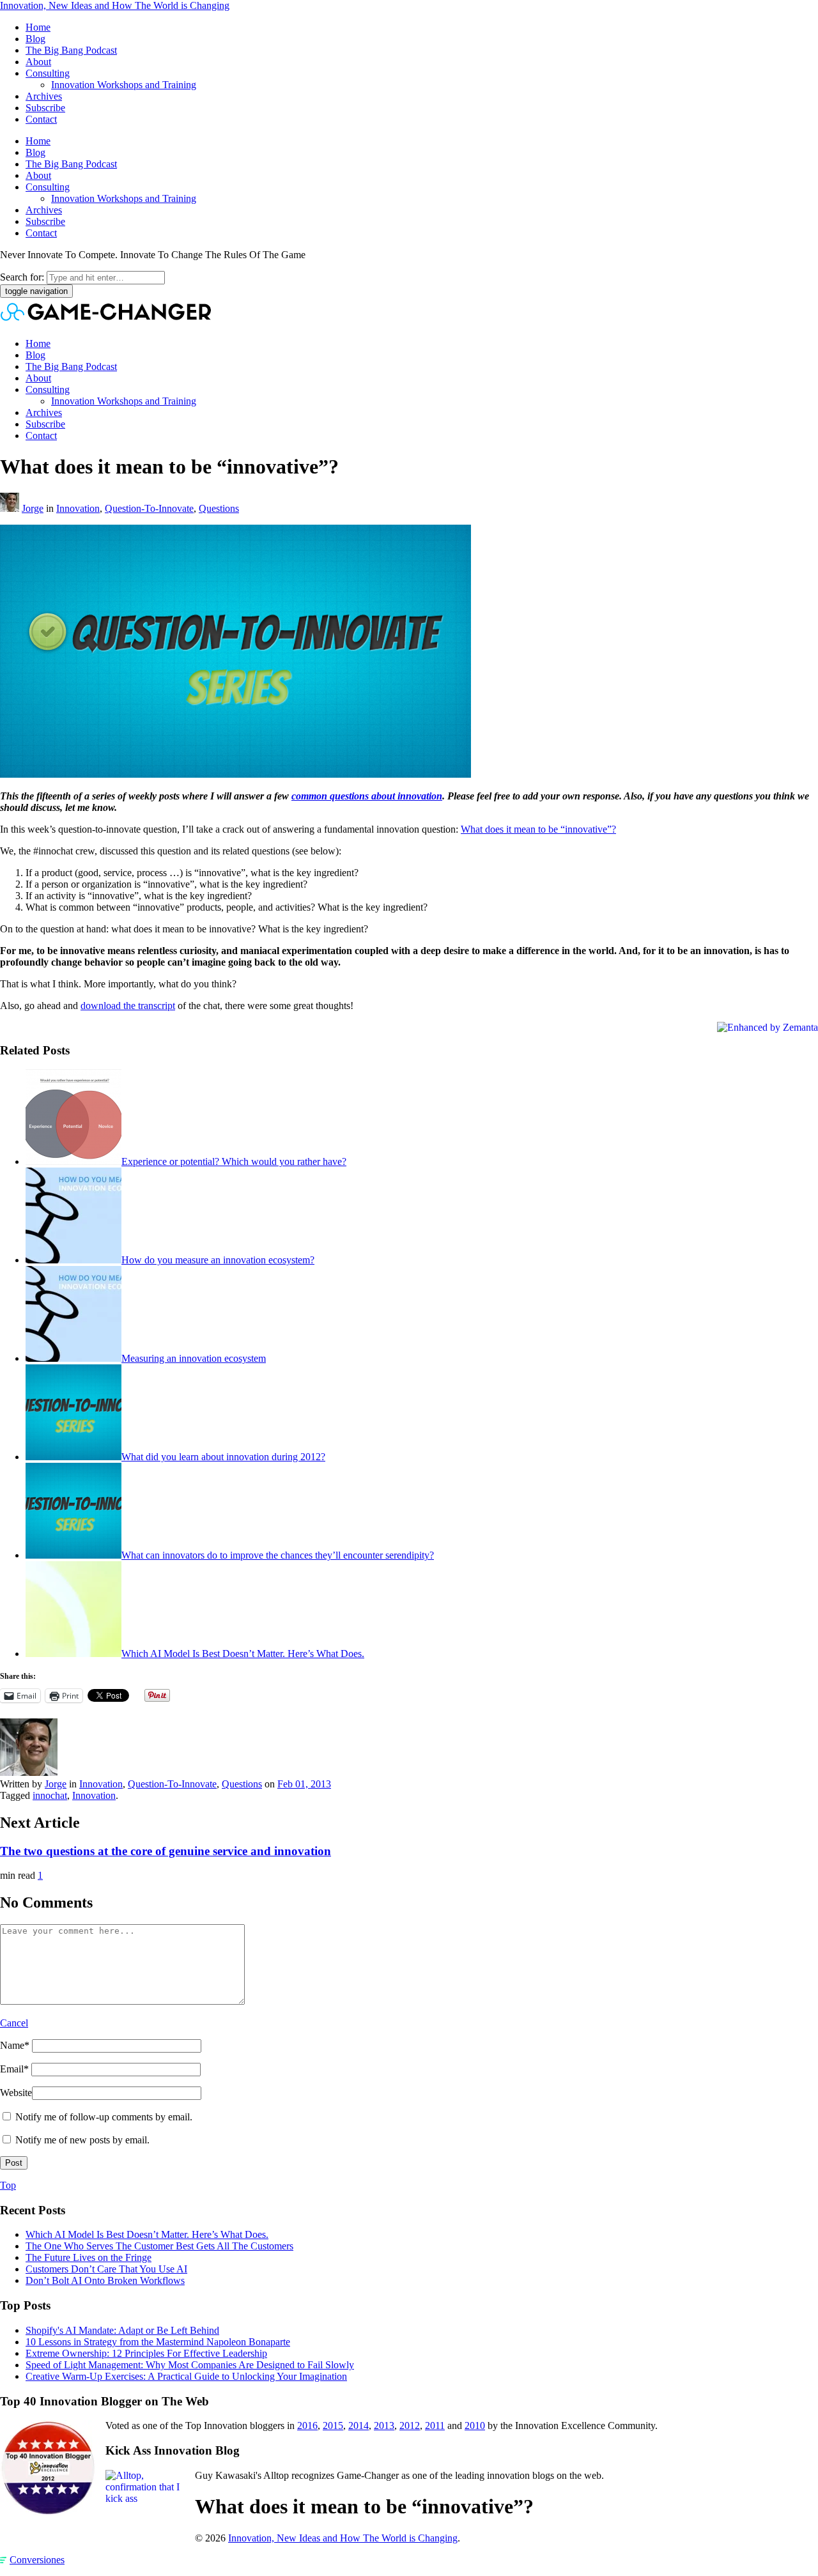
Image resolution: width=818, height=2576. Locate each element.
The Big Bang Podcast (71, 50)
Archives (44, 96)
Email (14, 2069)
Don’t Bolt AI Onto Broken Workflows (105, 2280)
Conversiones (37, 2560)
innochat (50, 1795)
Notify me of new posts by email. (82, 2140)
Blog (35, 39)
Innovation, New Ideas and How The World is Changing (115, 5)
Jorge (33, 508)
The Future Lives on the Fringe (89, 2257)
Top (8, 2185)
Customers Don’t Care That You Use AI (106, 2269)
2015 (333, 2426)
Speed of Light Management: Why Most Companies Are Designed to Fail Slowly (190, 2365)
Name (15, 2045)
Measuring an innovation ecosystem (194, 1358)
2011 (435, 2426)
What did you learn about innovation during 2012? (223, 1457)
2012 (410, 2426)
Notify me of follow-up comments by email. (104, 2117)
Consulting (48, 73)
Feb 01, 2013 (304, 1784)
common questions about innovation (367, 796)
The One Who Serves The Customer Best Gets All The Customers (159, 2246)
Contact (41, 119)
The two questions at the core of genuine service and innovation (166, 1851)
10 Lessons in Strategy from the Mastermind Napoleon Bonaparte (158, 2342)
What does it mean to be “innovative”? (538, 829)
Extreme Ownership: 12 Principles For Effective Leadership (146, 2353)
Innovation (78, 508)
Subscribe (45, 108)
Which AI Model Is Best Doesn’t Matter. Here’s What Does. (243, 1654)
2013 (384, 2426)
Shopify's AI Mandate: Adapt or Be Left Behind (122, 2330)
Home (38, 27)
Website (16, 2093)
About (38, 62)
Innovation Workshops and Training (124, 85)
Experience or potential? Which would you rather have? (234, 1161)
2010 (475, 2426)
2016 (307, 2426)
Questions (219, 508)
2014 (359, 2426)
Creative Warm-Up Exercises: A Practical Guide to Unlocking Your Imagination (186, 2376)
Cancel (14, 2023)
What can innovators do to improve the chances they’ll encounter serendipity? (278, 1555)
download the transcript (128, 1006)
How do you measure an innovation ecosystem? (218, 1260)
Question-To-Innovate (149, 508)
